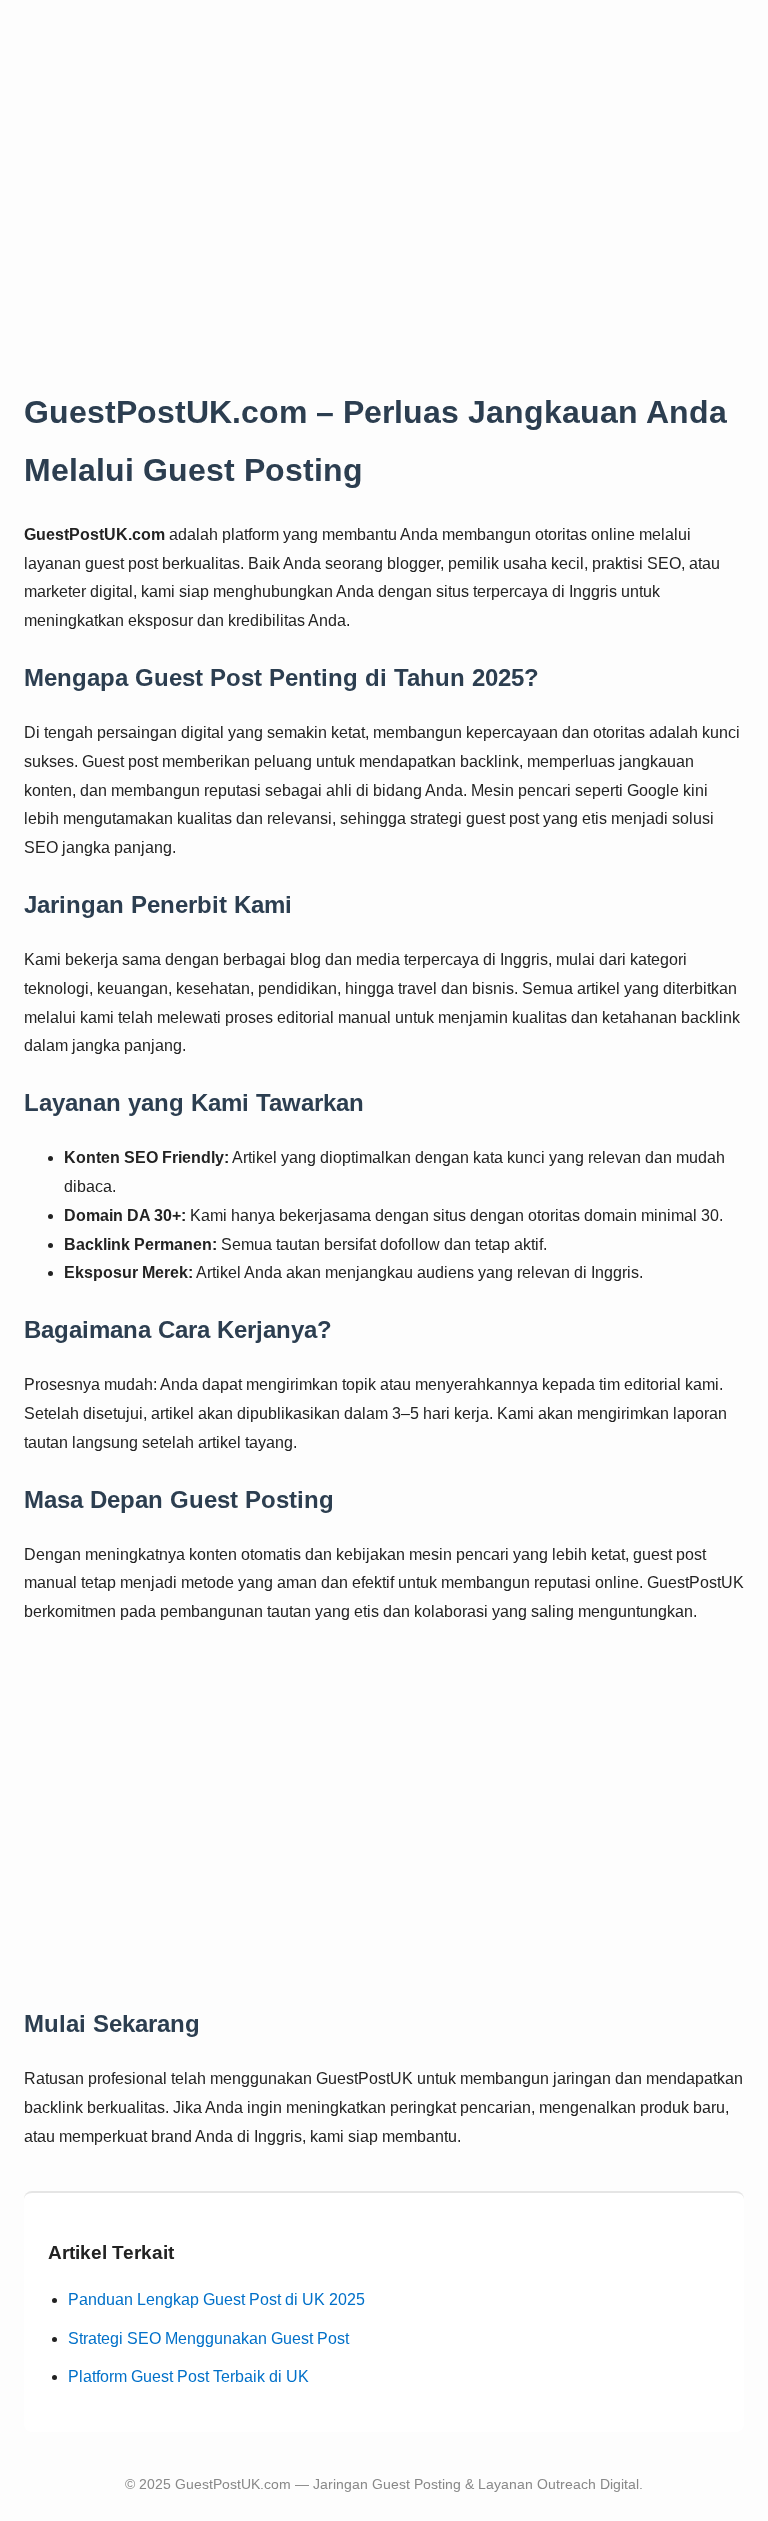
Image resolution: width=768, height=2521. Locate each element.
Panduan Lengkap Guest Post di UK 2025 (216, 2299)
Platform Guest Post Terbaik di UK (188, 2376)
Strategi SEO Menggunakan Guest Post (208, 2338)
